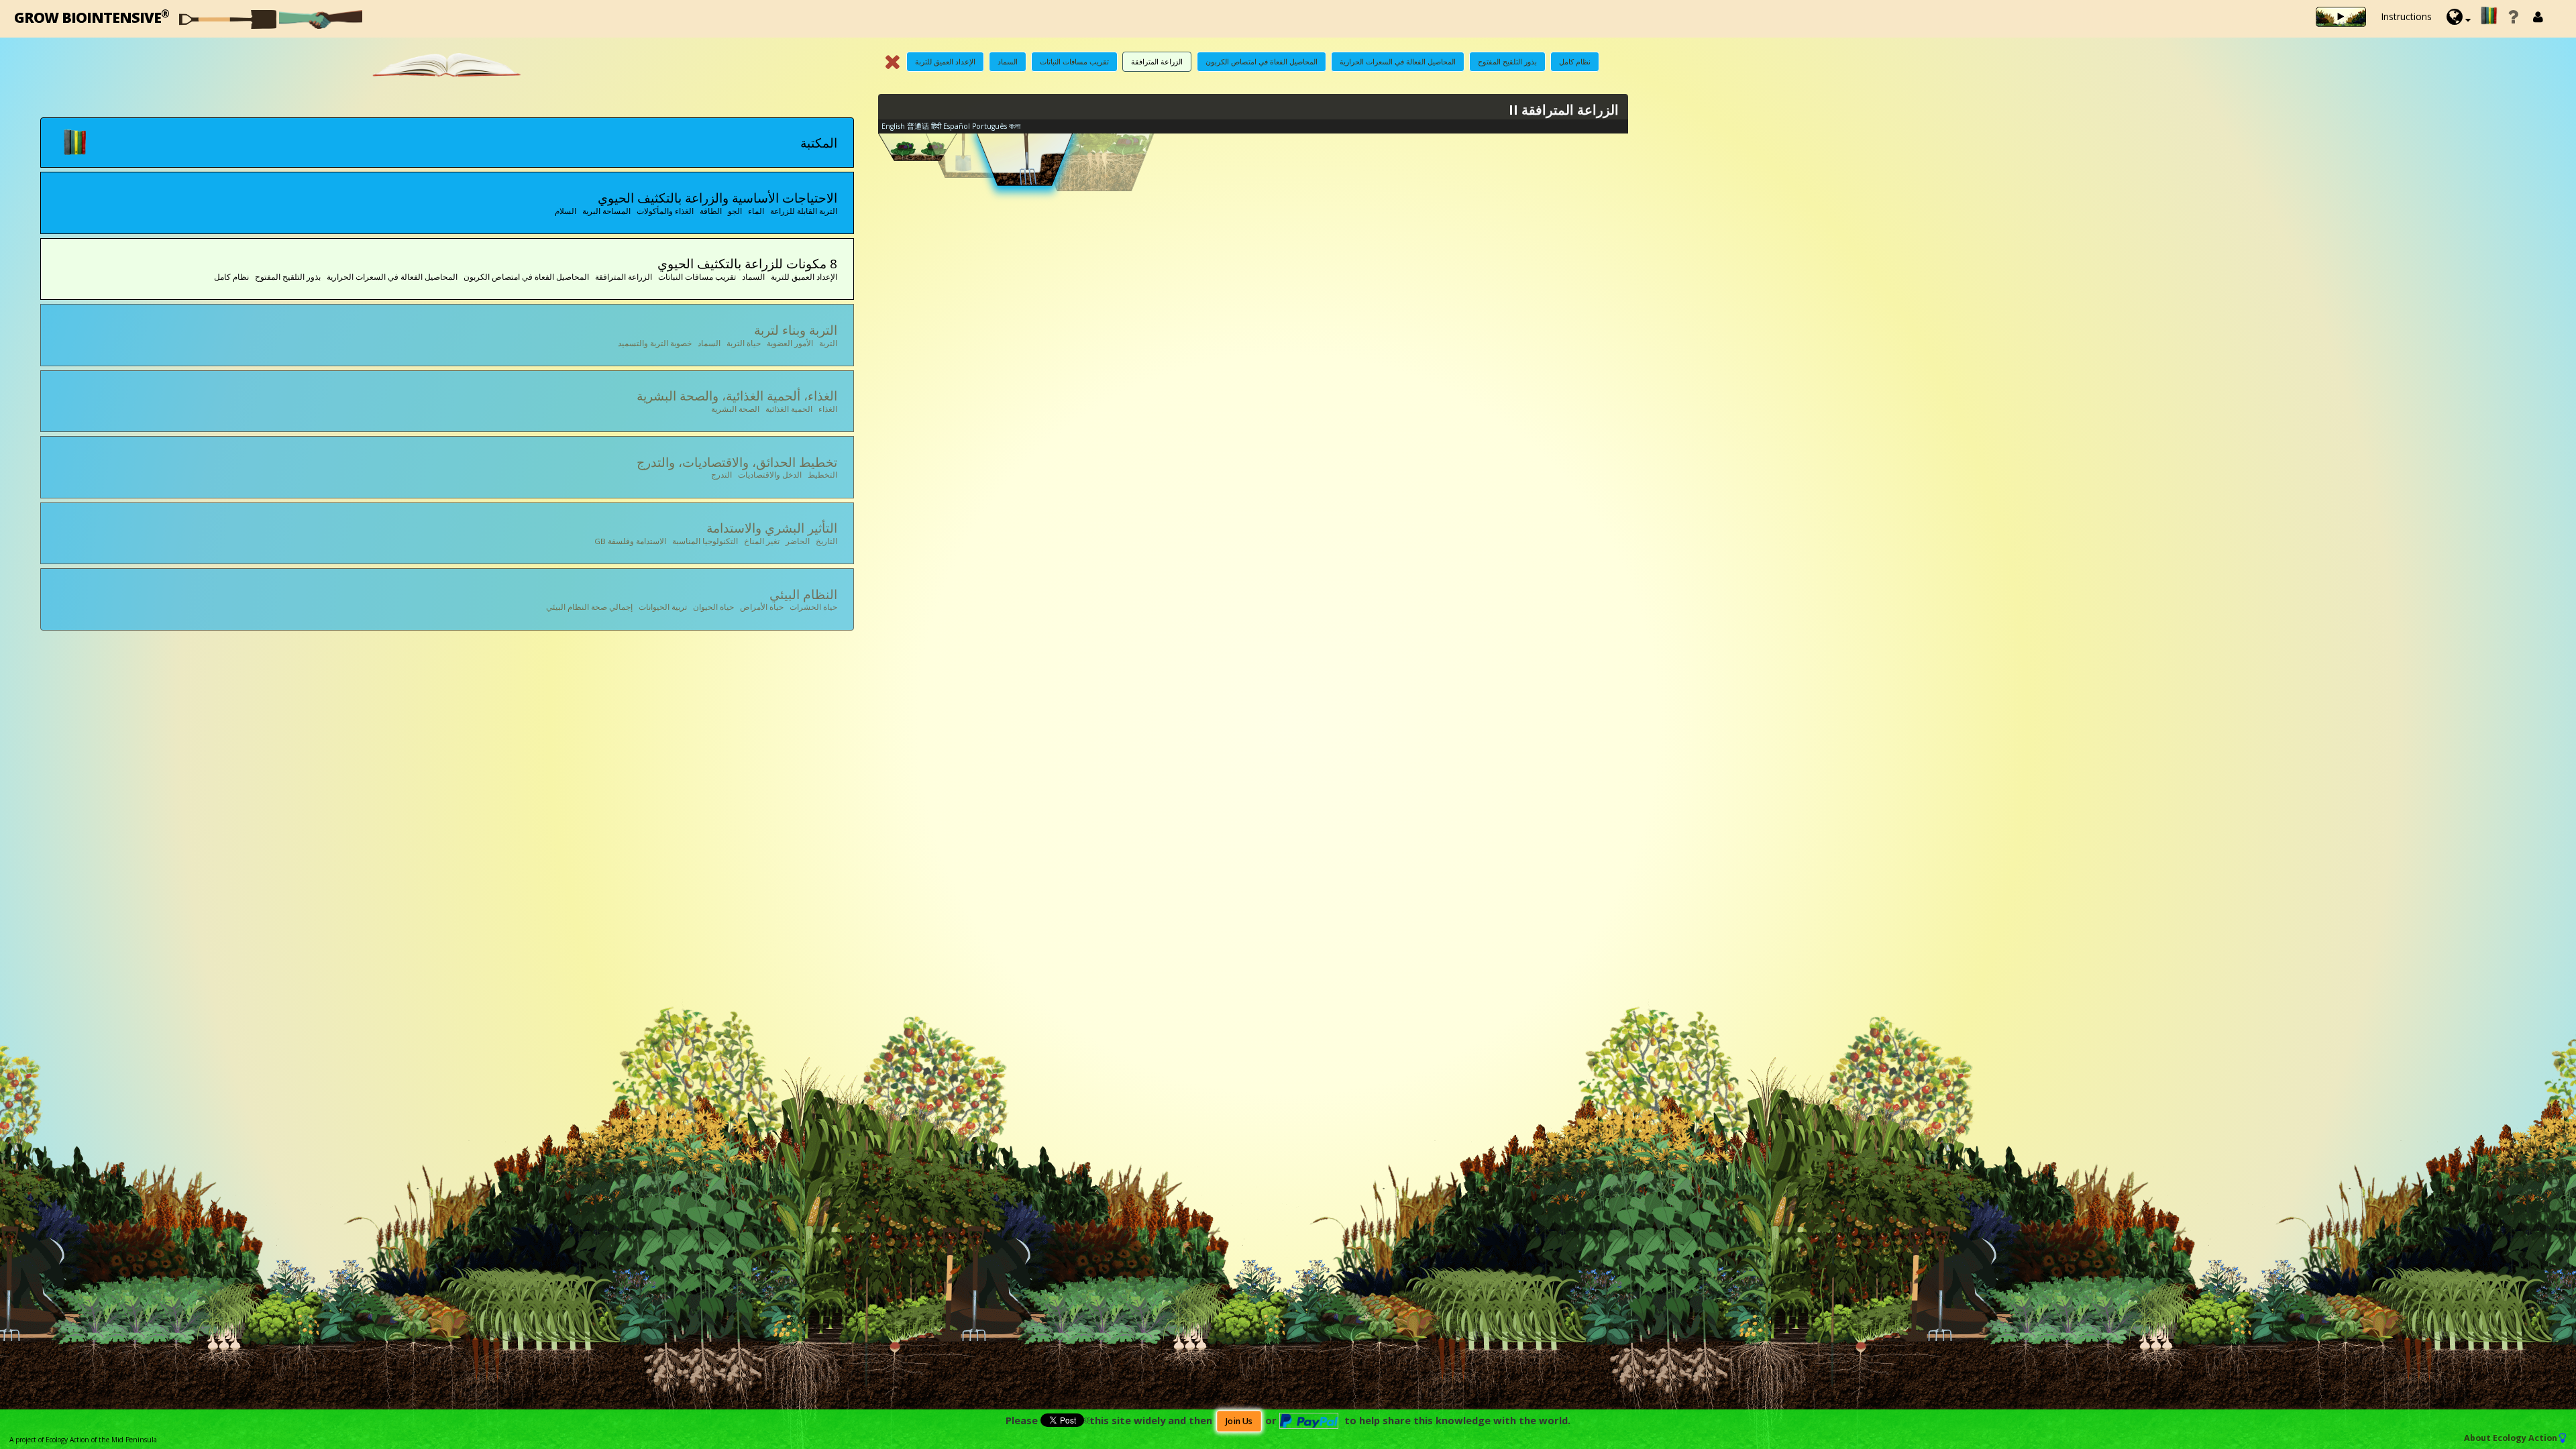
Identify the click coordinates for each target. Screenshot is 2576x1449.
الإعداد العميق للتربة (945, 61)
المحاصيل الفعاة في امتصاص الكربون (1262, 61)
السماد (1008, 61)
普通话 (918, 126)
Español (957, 126)
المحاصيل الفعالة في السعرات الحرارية (1398, 61)
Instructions (2406, 16)
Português (989, 126)
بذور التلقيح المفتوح (1507, 61)
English (893, 126)
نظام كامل (1575, 61)
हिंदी (936, 126)
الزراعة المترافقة (1157, 61)
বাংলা (1015, 126)
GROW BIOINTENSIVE (92, 16)
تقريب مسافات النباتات (1074, 61)
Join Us (1239, 1421)
